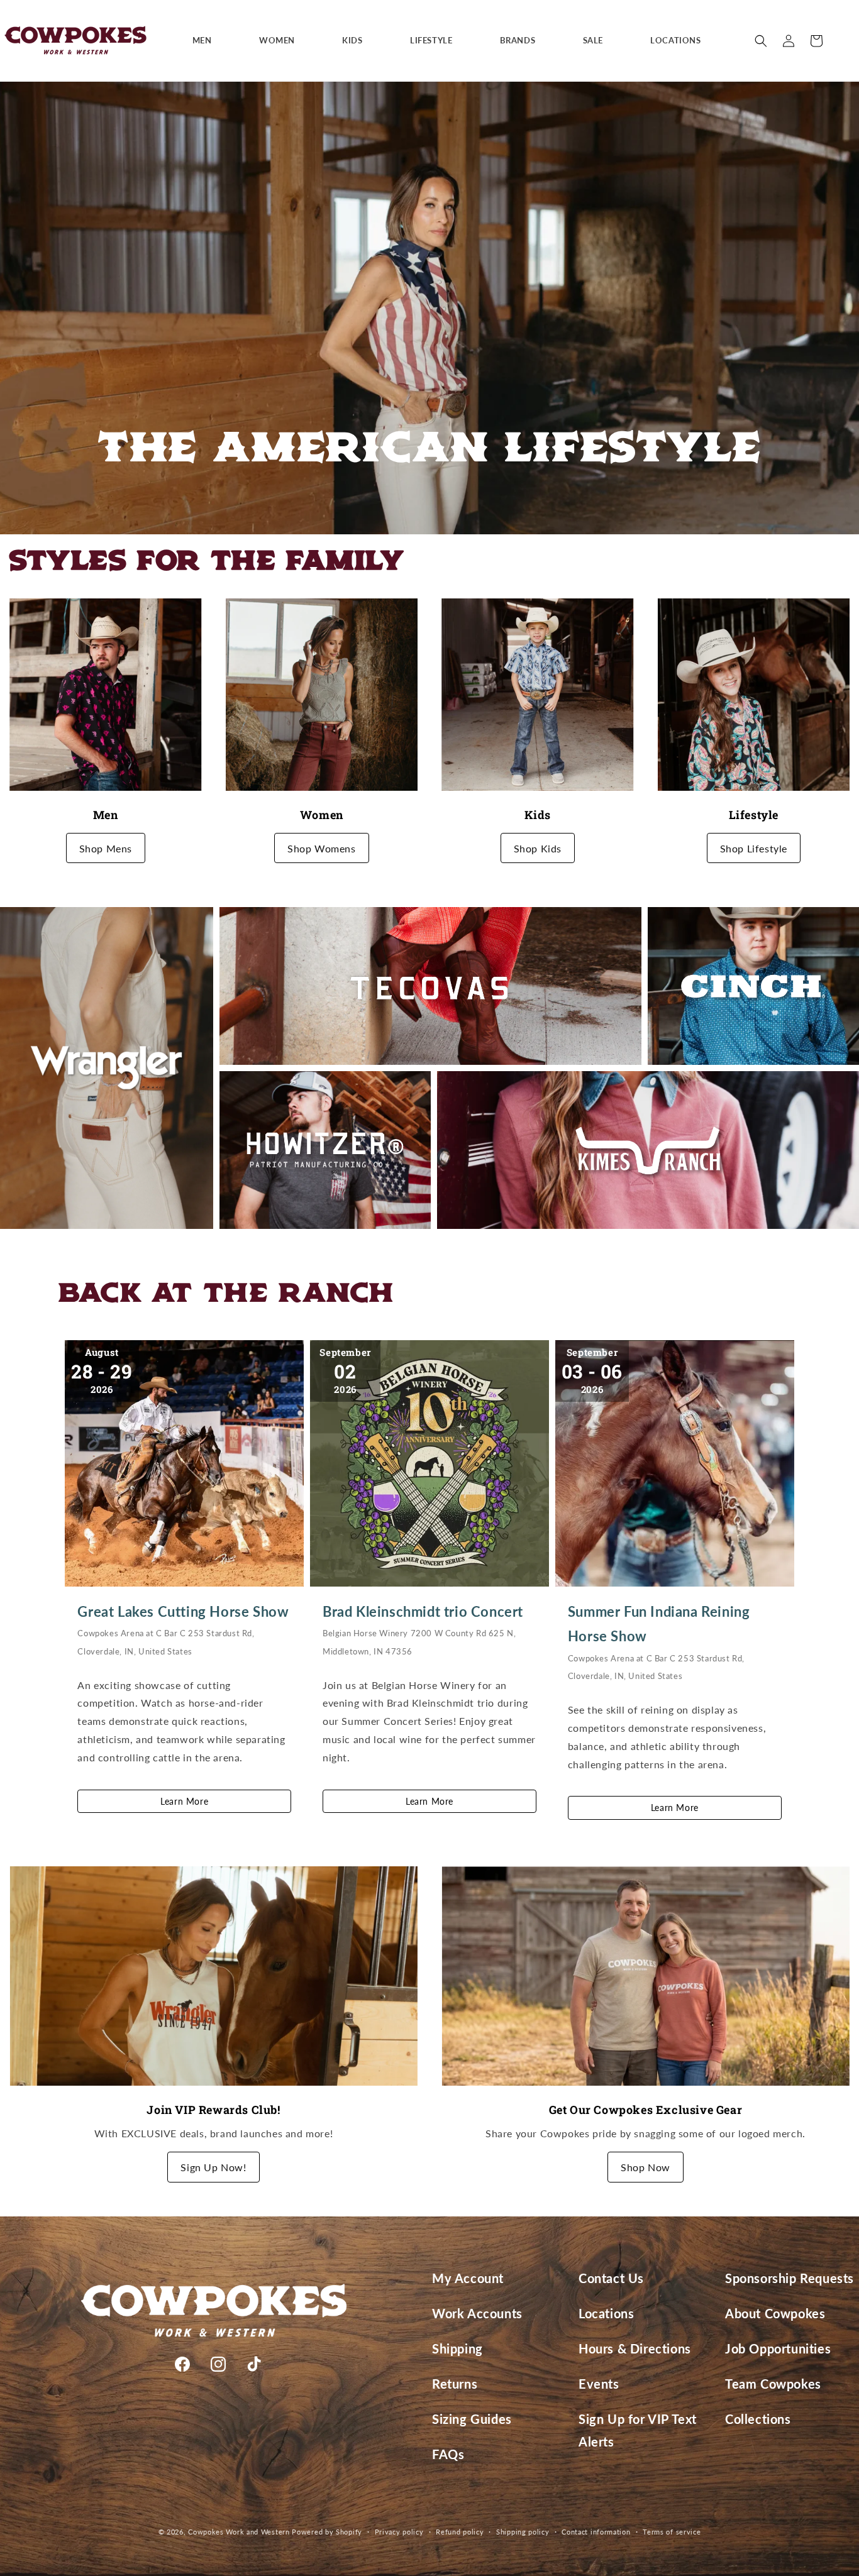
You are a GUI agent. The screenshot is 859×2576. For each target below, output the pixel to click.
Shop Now (646, 2167)
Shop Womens (322, 848)
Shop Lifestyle (754, 848)
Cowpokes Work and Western (239, 2532)
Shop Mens (106, 848)
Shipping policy (523, 2532)
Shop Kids (538, 848)
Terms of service (672, 2532)
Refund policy (460, 2532)
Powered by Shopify (327, 2532)
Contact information (596, 2532)
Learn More (184, 1801)
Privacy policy (399, 2532)
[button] (207, 41)
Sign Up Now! (213, 2167)
